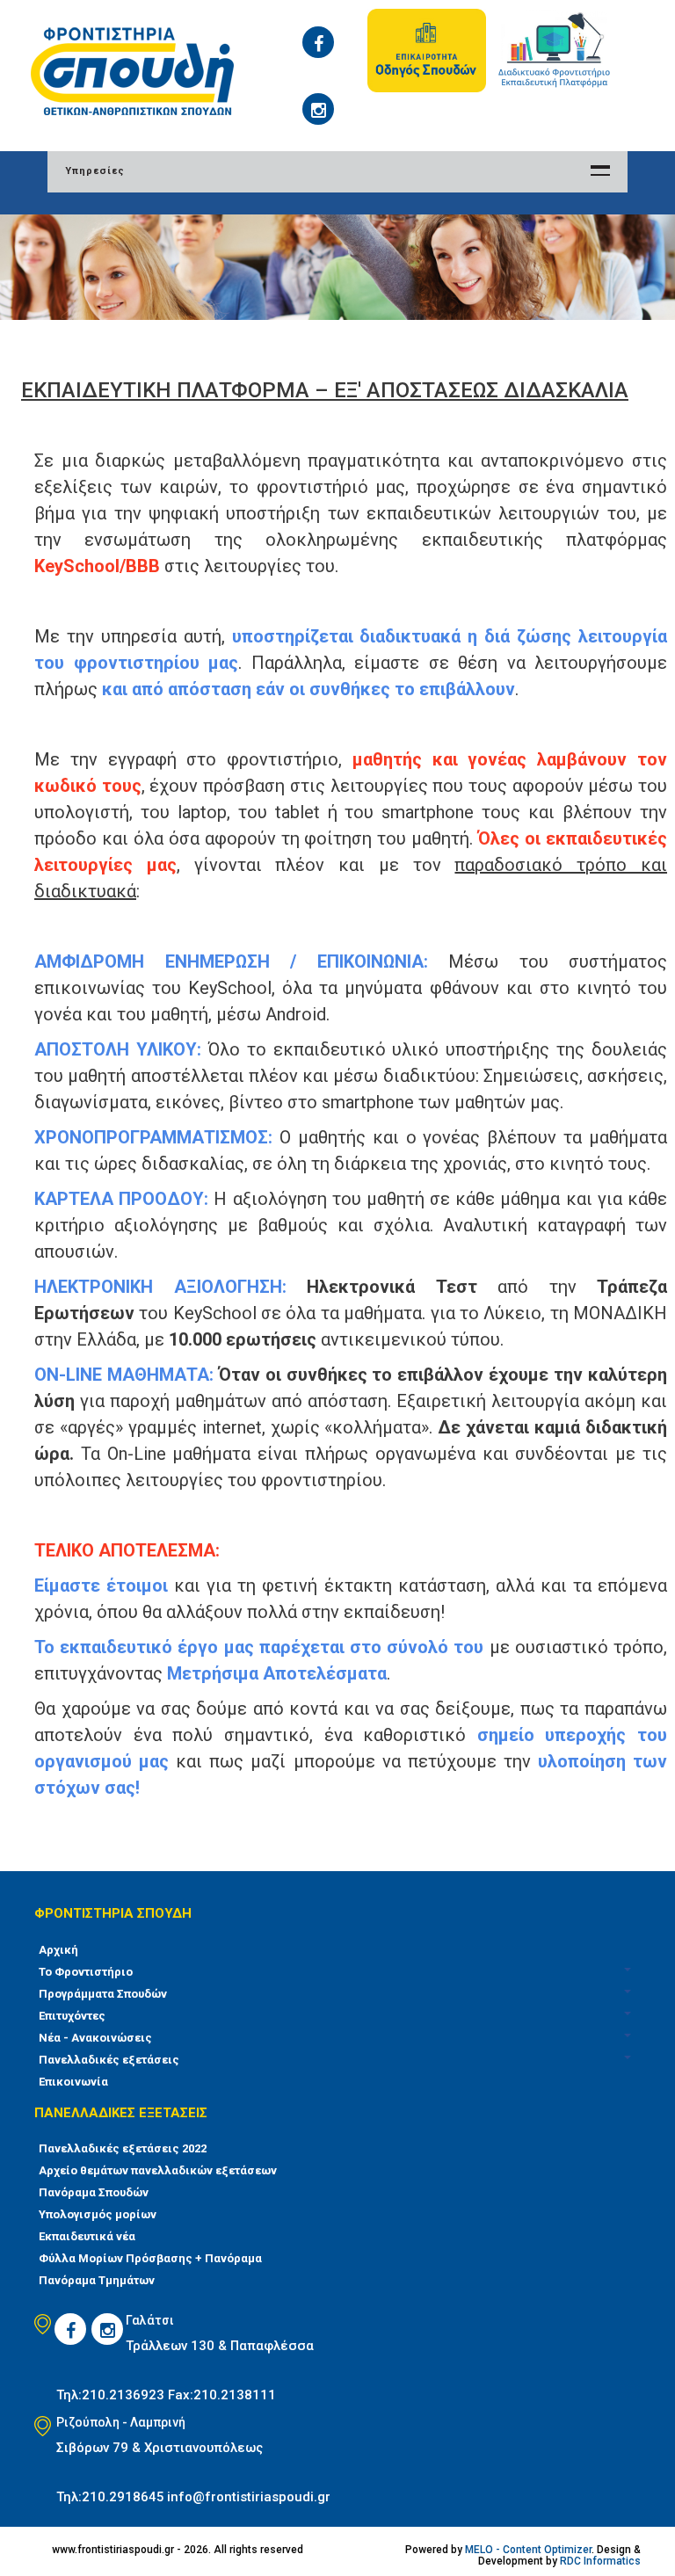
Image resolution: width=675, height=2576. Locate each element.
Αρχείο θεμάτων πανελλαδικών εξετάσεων (158, 2170)
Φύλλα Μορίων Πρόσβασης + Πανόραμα (150, 2258)
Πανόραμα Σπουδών (94, 2192)
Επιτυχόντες (72, 2016)
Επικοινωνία (73, 2082)
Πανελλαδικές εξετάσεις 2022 (123, 2148)
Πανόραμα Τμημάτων (97, 2280)
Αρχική (58, 1950)
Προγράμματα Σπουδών (103, 1994)
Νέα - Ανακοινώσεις (95, 2038)
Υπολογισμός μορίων (98, 2214)
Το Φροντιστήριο (86, 1972)
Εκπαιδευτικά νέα (87, 2236)
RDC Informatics (600, 2561)
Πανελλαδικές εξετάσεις (109, 2060)
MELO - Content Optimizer (528, 2550)
